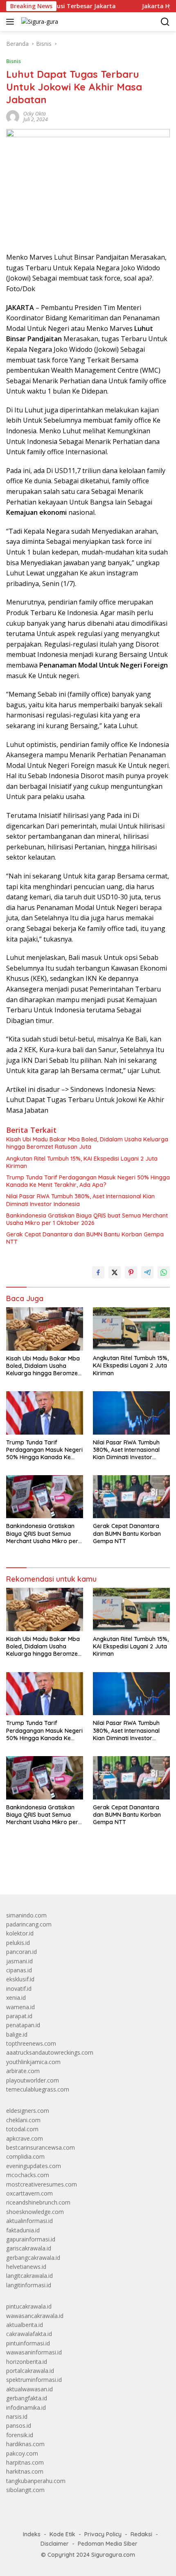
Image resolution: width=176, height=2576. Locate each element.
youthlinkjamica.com (33, 2062)
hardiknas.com (25, 2444)
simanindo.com (26, 1915)
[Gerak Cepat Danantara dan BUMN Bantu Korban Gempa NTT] (131, 1497)
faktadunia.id (23, 2230)
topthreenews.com (31, 2043)
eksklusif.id (20, 1979)
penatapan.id (23, 2025)
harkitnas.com (25, 2471)
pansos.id (19, 2425)
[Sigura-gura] (39, 22)
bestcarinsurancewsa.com (41, 2147)
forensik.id (20, 2435)
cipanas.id (19, 1970)
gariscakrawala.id (29, 2248)
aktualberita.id (25, 2325)
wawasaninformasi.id (34, 2352)
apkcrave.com (25, 2138)
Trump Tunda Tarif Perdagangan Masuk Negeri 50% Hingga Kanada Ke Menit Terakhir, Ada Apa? (88, 1181)
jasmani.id (19, 1961)
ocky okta (35, 114)
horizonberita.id (27, 2362)
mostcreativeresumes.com (42, 2184)
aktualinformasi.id (29, 2221)
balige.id (17, 2034)
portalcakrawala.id (30, 2371)
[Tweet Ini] (115, 1272)
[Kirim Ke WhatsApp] (164, 1272)
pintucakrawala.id (29, 2306)
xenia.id (16, 1998)
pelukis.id (18, 1943)
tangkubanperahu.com (36, 2481)
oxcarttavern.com (29, 2193)
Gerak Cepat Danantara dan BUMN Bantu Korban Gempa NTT (85, 1238)
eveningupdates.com (34, 2166)
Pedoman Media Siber (108, 2544)
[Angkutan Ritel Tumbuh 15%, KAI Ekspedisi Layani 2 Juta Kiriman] (131, 1329)
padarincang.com (29, 1924)
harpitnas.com (25, 2462)
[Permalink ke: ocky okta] (13, 116)
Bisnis (14, 61)
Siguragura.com (113, 2555)
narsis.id (17, 2416)
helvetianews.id (26, 2267)
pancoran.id (21, 1952)
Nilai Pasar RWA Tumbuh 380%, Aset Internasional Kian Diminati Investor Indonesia (80, 1200)
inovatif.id (19, 1989)
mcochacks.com (28, 2175)
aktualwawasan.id (29, 2389)
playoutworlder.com (33, 2080)
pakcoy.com (22, 2453)
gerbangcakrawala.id (33, 2258)
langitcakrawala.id (29, 2276)
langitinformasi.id (29, 2285)
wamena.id (20, 2007)
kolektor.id (20, 1933)
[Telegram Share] (147, 1272)
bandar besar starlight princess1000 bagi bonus (69, 1869)
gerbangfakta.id (27, 2398)
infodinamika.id (26, 2407)
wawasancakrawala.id (35, 2316)
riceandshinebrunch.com (38, 2202)
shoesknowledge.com (35, 2212)
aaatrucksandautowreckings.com (50, 2052)
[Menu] (12, 22)
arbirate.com (23, 2071)
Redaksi (141, 2534)
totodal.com (22, 2129)
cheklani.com (23, 2120)
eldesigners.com (28, 2111)
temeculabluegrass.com (38, 2089)
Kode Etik (62, 2534)
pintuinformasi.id (28, 2343)
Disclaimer (55, 2544)
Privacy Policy (103, 2534)
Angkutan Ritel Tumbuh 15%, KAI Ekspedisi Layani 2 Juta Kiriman (82, 1162)
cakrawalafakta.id (29, 2334)
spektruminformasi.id (34, 2380)
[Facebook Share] (98, 1272)
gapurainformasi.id (31, 2239)
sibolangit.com (25, 2490)
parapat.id (19, 2016)
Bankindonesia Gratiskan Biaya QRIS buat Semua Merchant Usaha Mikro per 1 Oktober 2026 (87, 1219)
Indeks (32, 2534)
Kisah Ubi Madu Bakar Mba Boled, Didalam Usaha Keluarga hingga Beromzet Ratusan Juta (87, 1143)
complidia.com (25, 2156)
